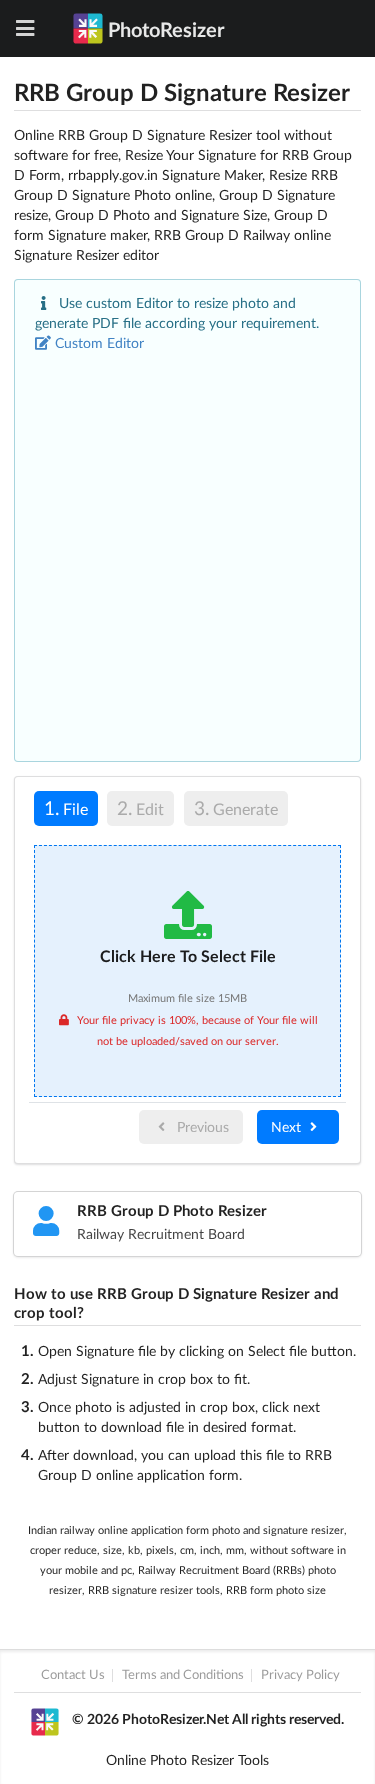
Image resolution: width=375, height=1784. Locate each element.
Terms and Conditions (183, 1675)
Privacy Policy (300, 1675)
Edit (140, 807)
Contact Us (73, 1675)
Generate (236, 807)
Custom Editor (99, 342)
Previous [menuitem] (201, 1126)
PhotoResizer (166, 29)
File (61, 807)
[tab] (66, 811)
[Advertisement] (187, 550)
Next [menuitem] (288, 1126)
